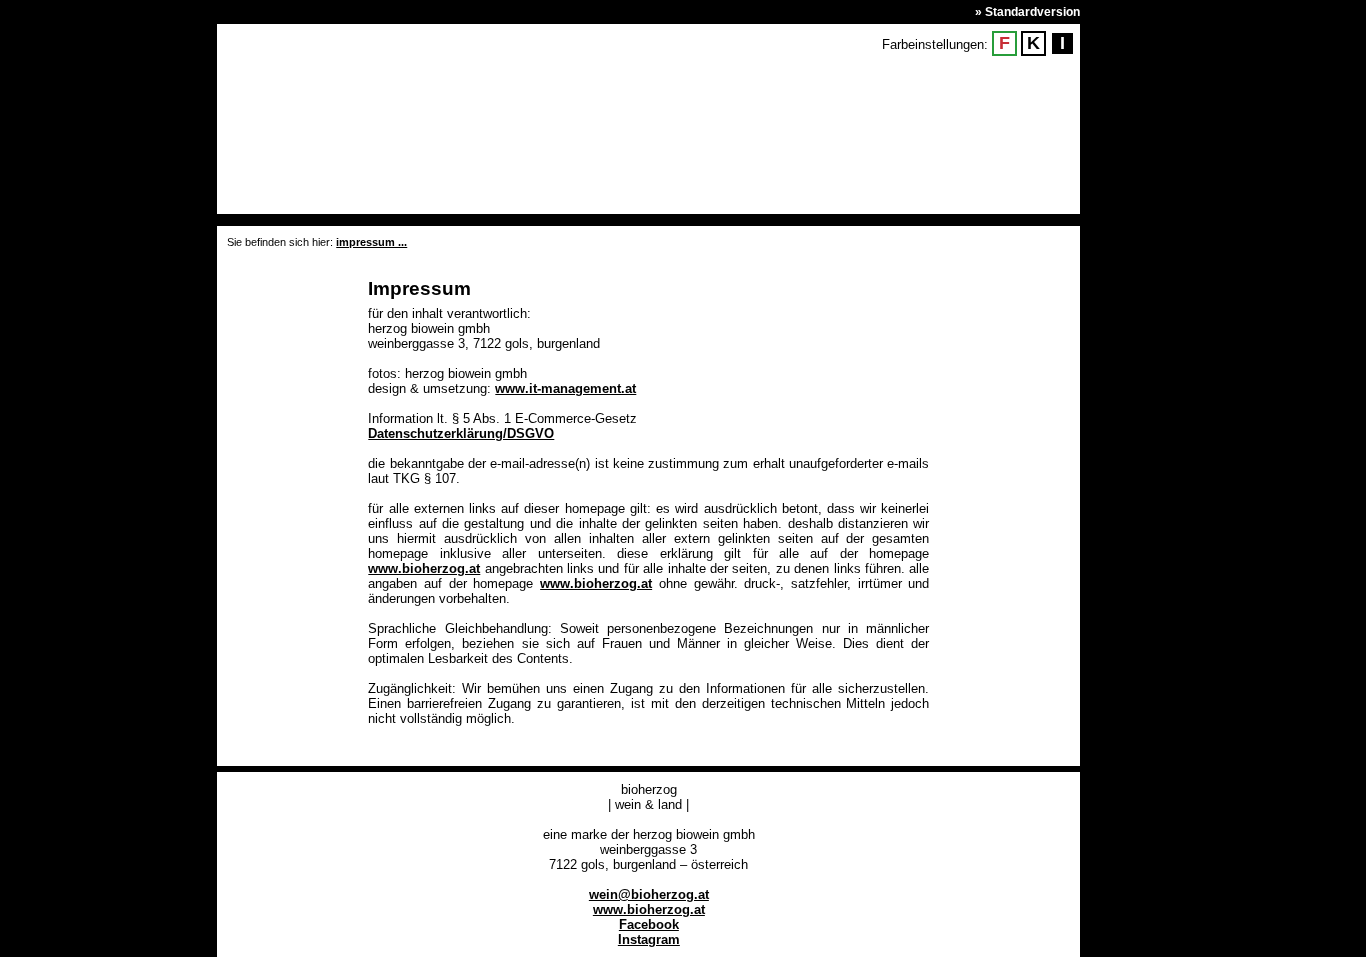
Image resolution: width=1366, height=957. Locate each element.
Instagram (649, 939)
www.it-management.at (565, 388)
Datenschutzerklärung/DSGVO (461, 433)
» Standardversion (1027, 12)
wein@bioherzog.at (649, 894)
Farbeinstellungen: (935, 44)
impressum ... (371, 242)
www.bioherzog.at (424, 568)
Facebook (649, 924)
